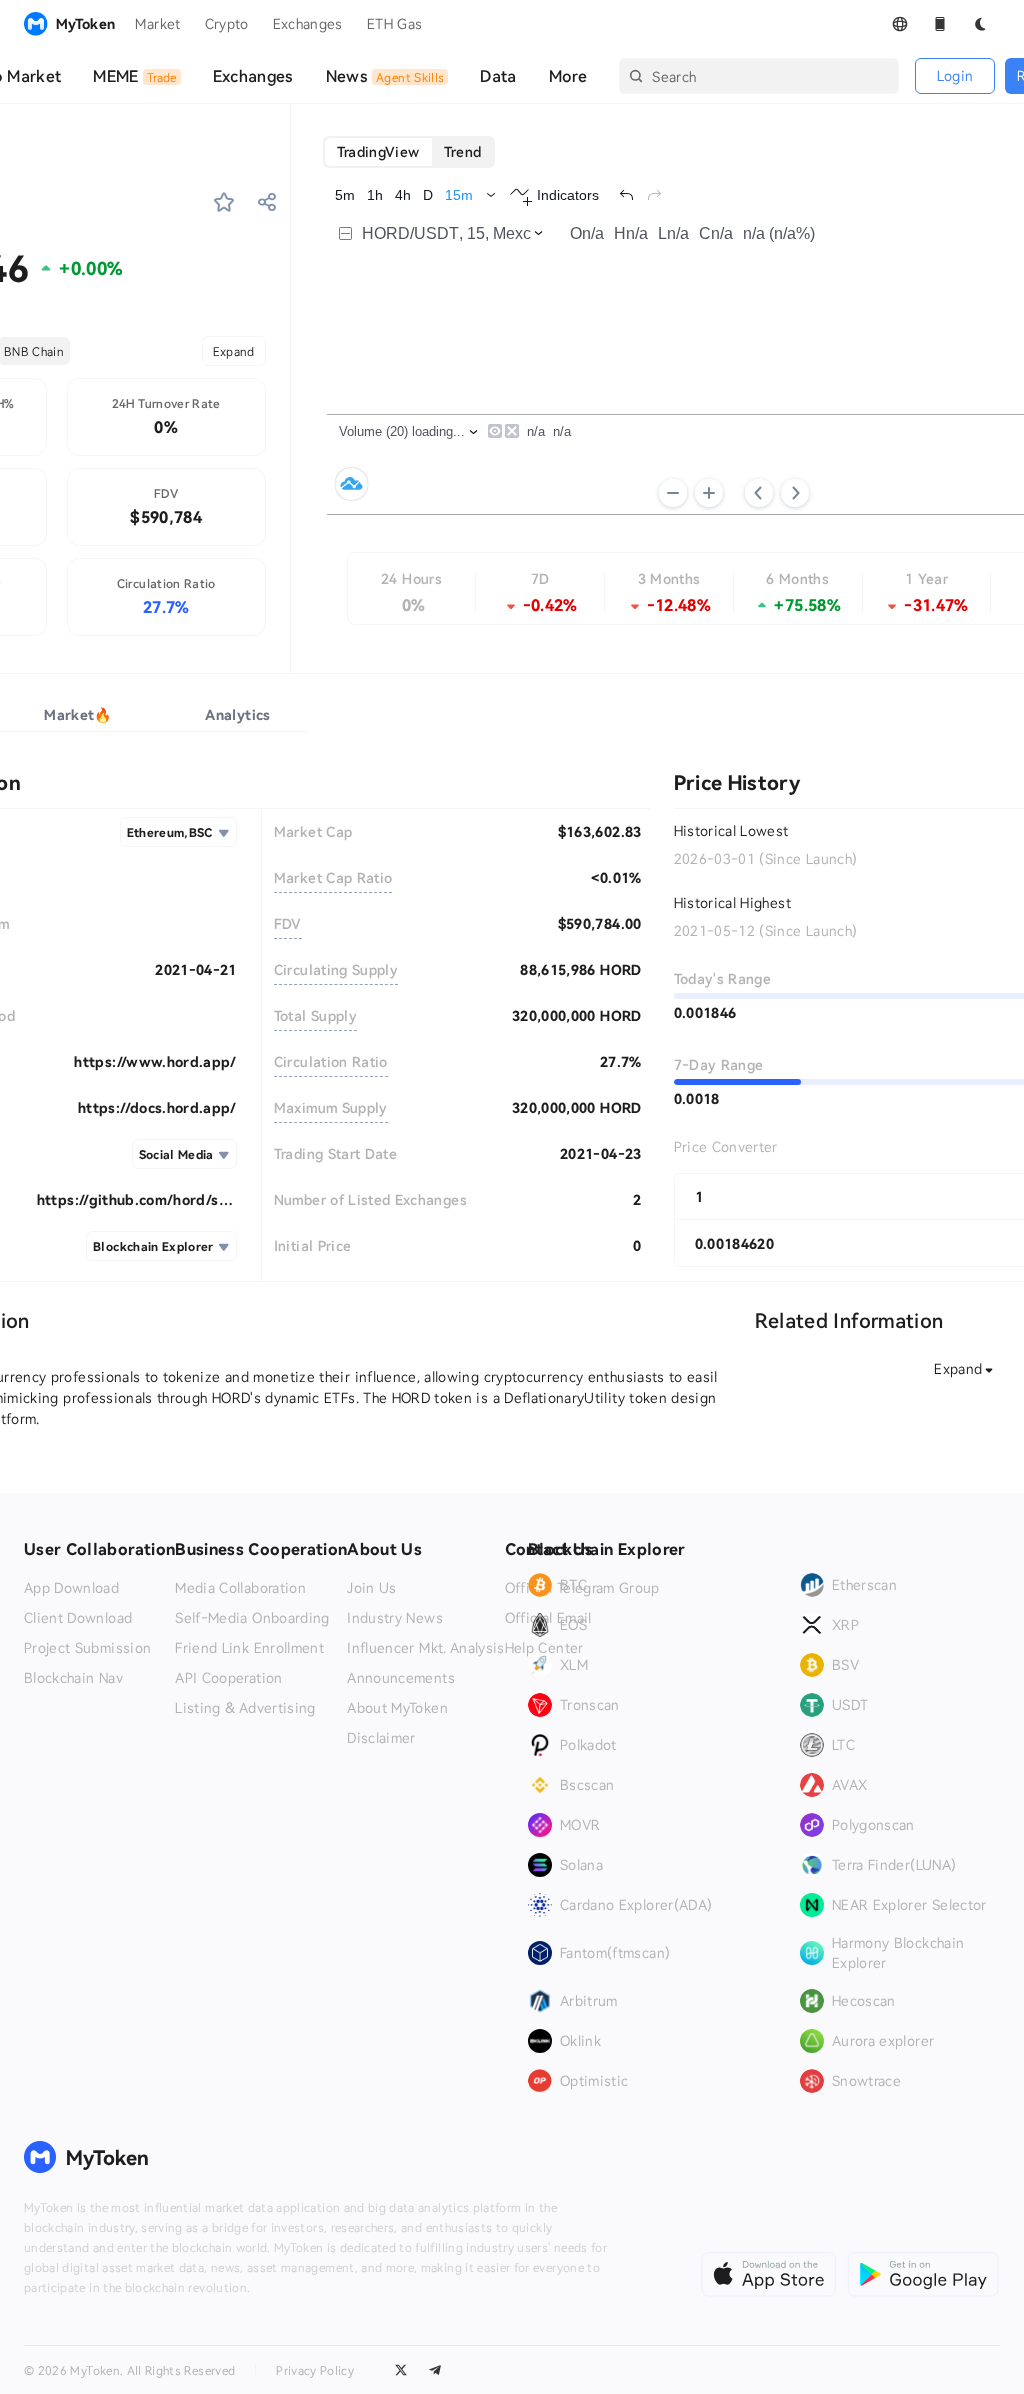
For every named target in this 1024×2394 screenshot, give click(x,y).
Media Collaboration (240, 1588)
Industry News (395, 1618)
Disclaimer (381, 1738)
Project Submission (87, 1648)
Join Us (371, 1588)
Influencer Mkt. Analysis (425, 1648)
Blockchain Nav (73, 1678)
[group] (409, 152)
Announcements (401, 1678)
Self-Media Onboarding (252, 1618)
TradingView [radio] (378, 151)
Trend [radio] (463, 151)
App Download (71, 1588)
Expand (234, 351)
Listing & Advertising (245, 1708)
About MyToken (397, 1708)
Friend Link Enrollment (249, 1648)
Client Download (78, 1618)
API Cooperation (228, 1678)
